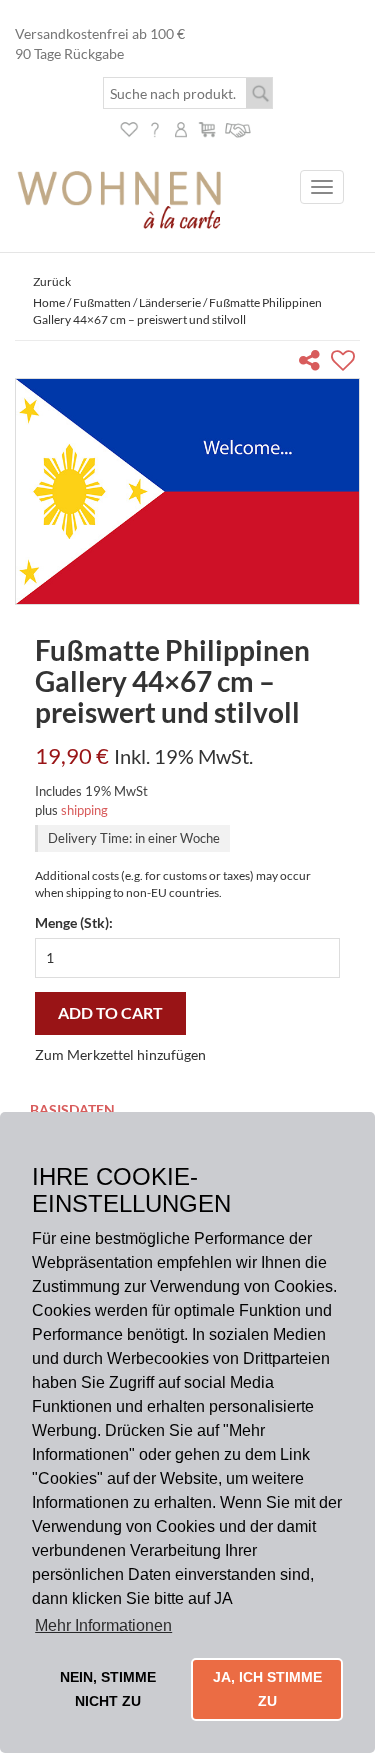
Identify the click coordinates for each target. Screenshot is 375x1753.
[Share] (313, 363)
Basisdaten (72, 1109)
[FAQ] (155, 127)
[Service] (238, 127)
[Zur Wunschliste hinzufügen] (345, 363)
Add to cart (110, 1012)
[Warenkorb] (207, 127)
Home (49, 302)
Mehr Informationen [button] (103, 1625)
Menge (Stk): (74, 922)
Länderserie (170, 302)
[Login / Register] (181, 127)
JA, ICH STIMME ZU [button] (267, 1689)
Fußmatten (102, 302)
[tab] (187, 1111)
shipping (84, 810)
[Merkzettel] (129, 127)
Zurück (52, 281)
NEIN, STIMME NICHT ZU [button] (108, 1689)
